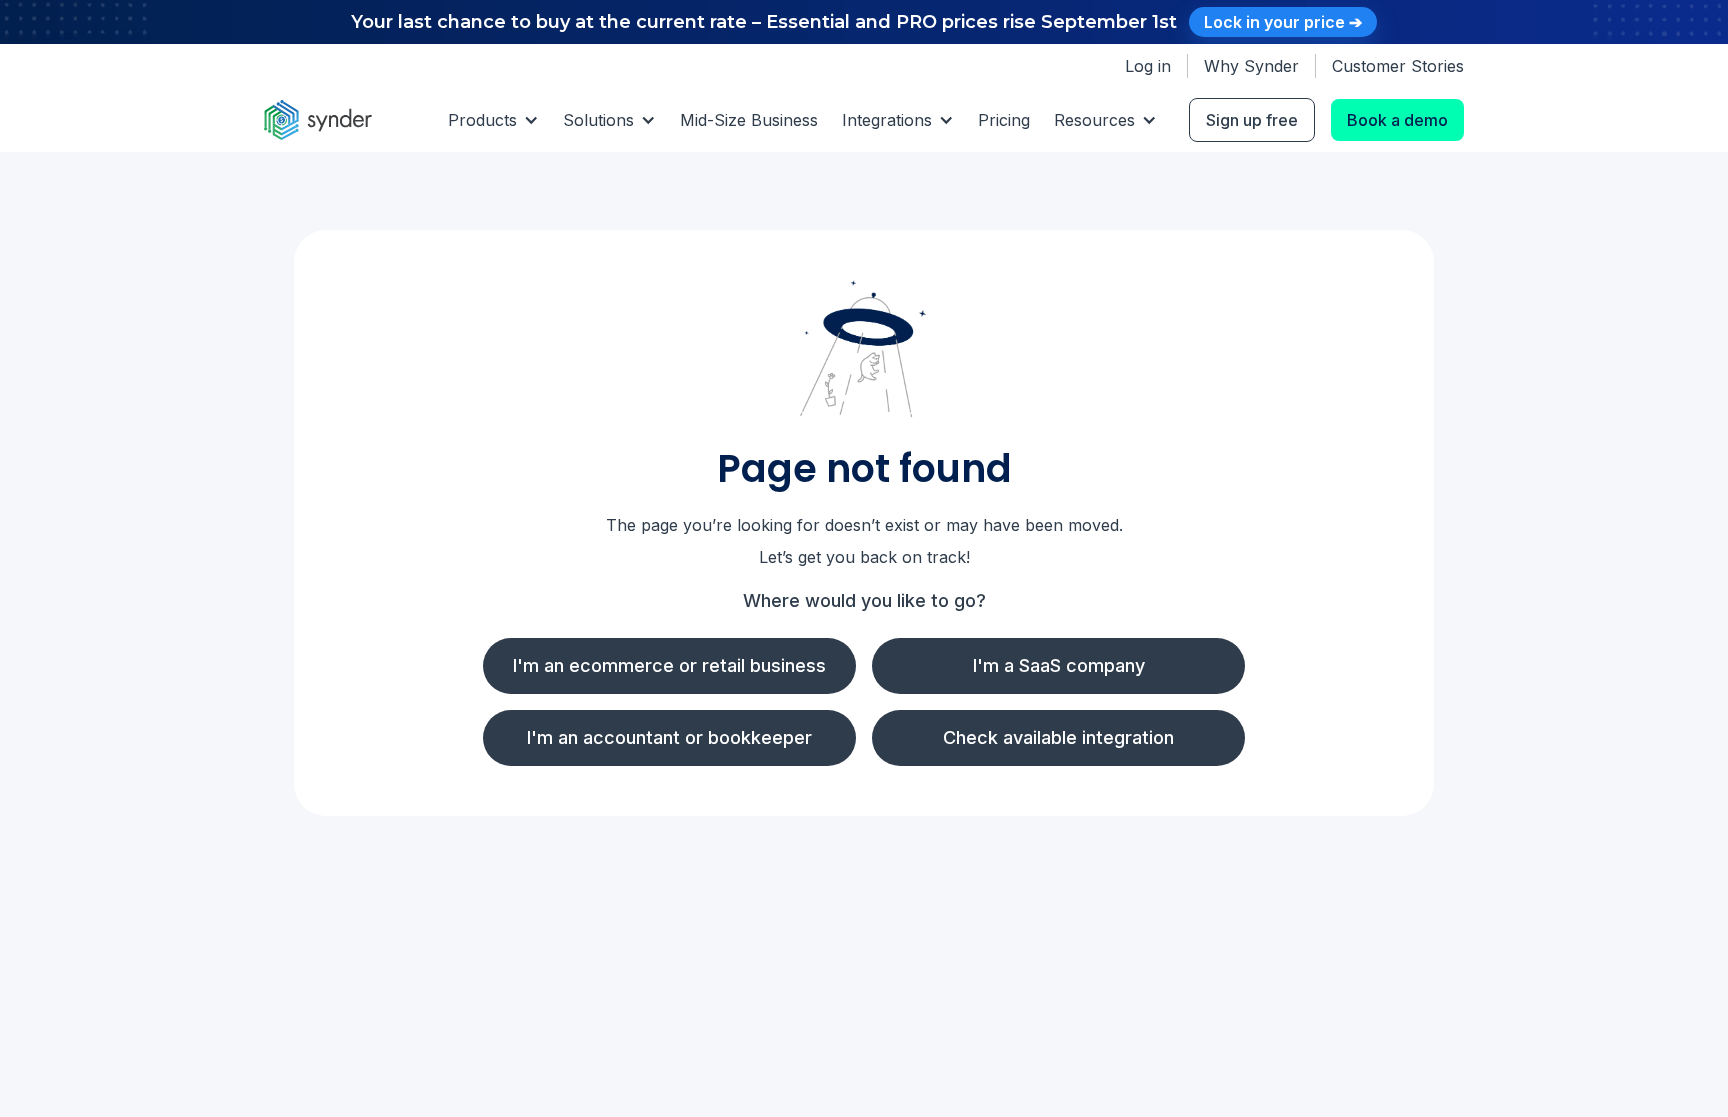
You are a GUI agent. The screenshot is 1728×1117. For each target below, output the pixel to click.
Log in (1148, 66)
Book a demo (1397, 120)
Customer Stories (1398, 66)
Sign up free (1252, 120)
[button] (493, 120)
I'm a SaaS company (1059, 665)
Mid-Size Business (749, 120)
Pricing (1004, 120)
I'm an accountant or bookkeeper (669, 737)
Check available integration (1058, 737)
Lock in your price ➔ (1283, 22)
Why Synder (1251, 66)
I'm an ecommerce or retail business (669, 665)
